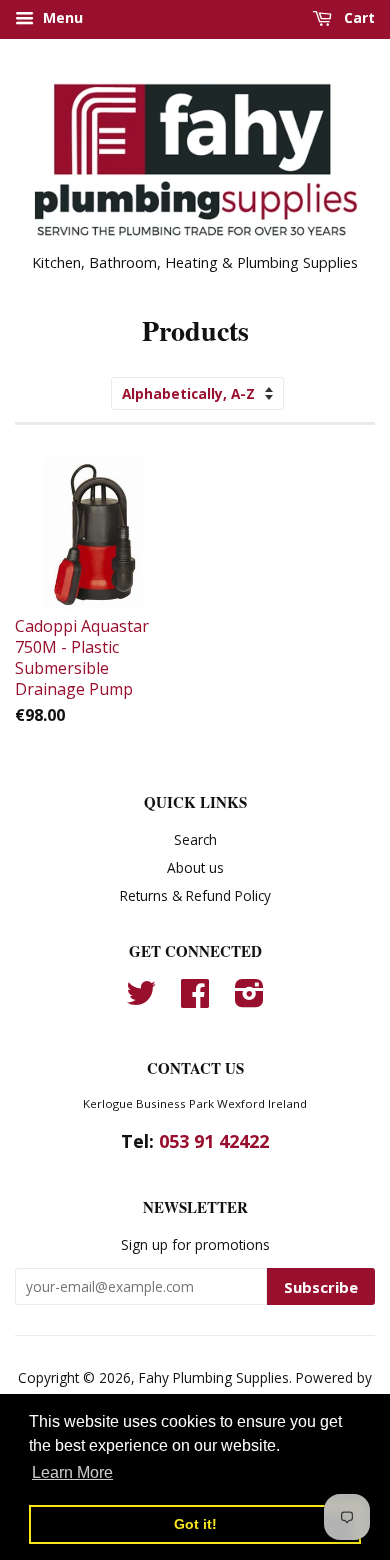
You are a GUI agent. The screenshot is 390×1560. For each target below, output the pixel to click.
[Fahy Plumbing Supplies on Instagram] (249, 999)
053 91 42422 (214, 1141)
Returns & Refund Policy (195, 895)
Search (195, 839)
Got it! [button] (195, 1524)
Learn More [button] (72, 1472)
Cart (357, 17)
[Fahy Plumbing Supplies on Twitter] (141, 999)
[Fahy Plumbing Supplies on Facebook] (195, 999)
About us (195, 867)
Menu (61, 17)
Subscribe (321, 1287)
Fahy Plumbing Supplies (214, 1377)
